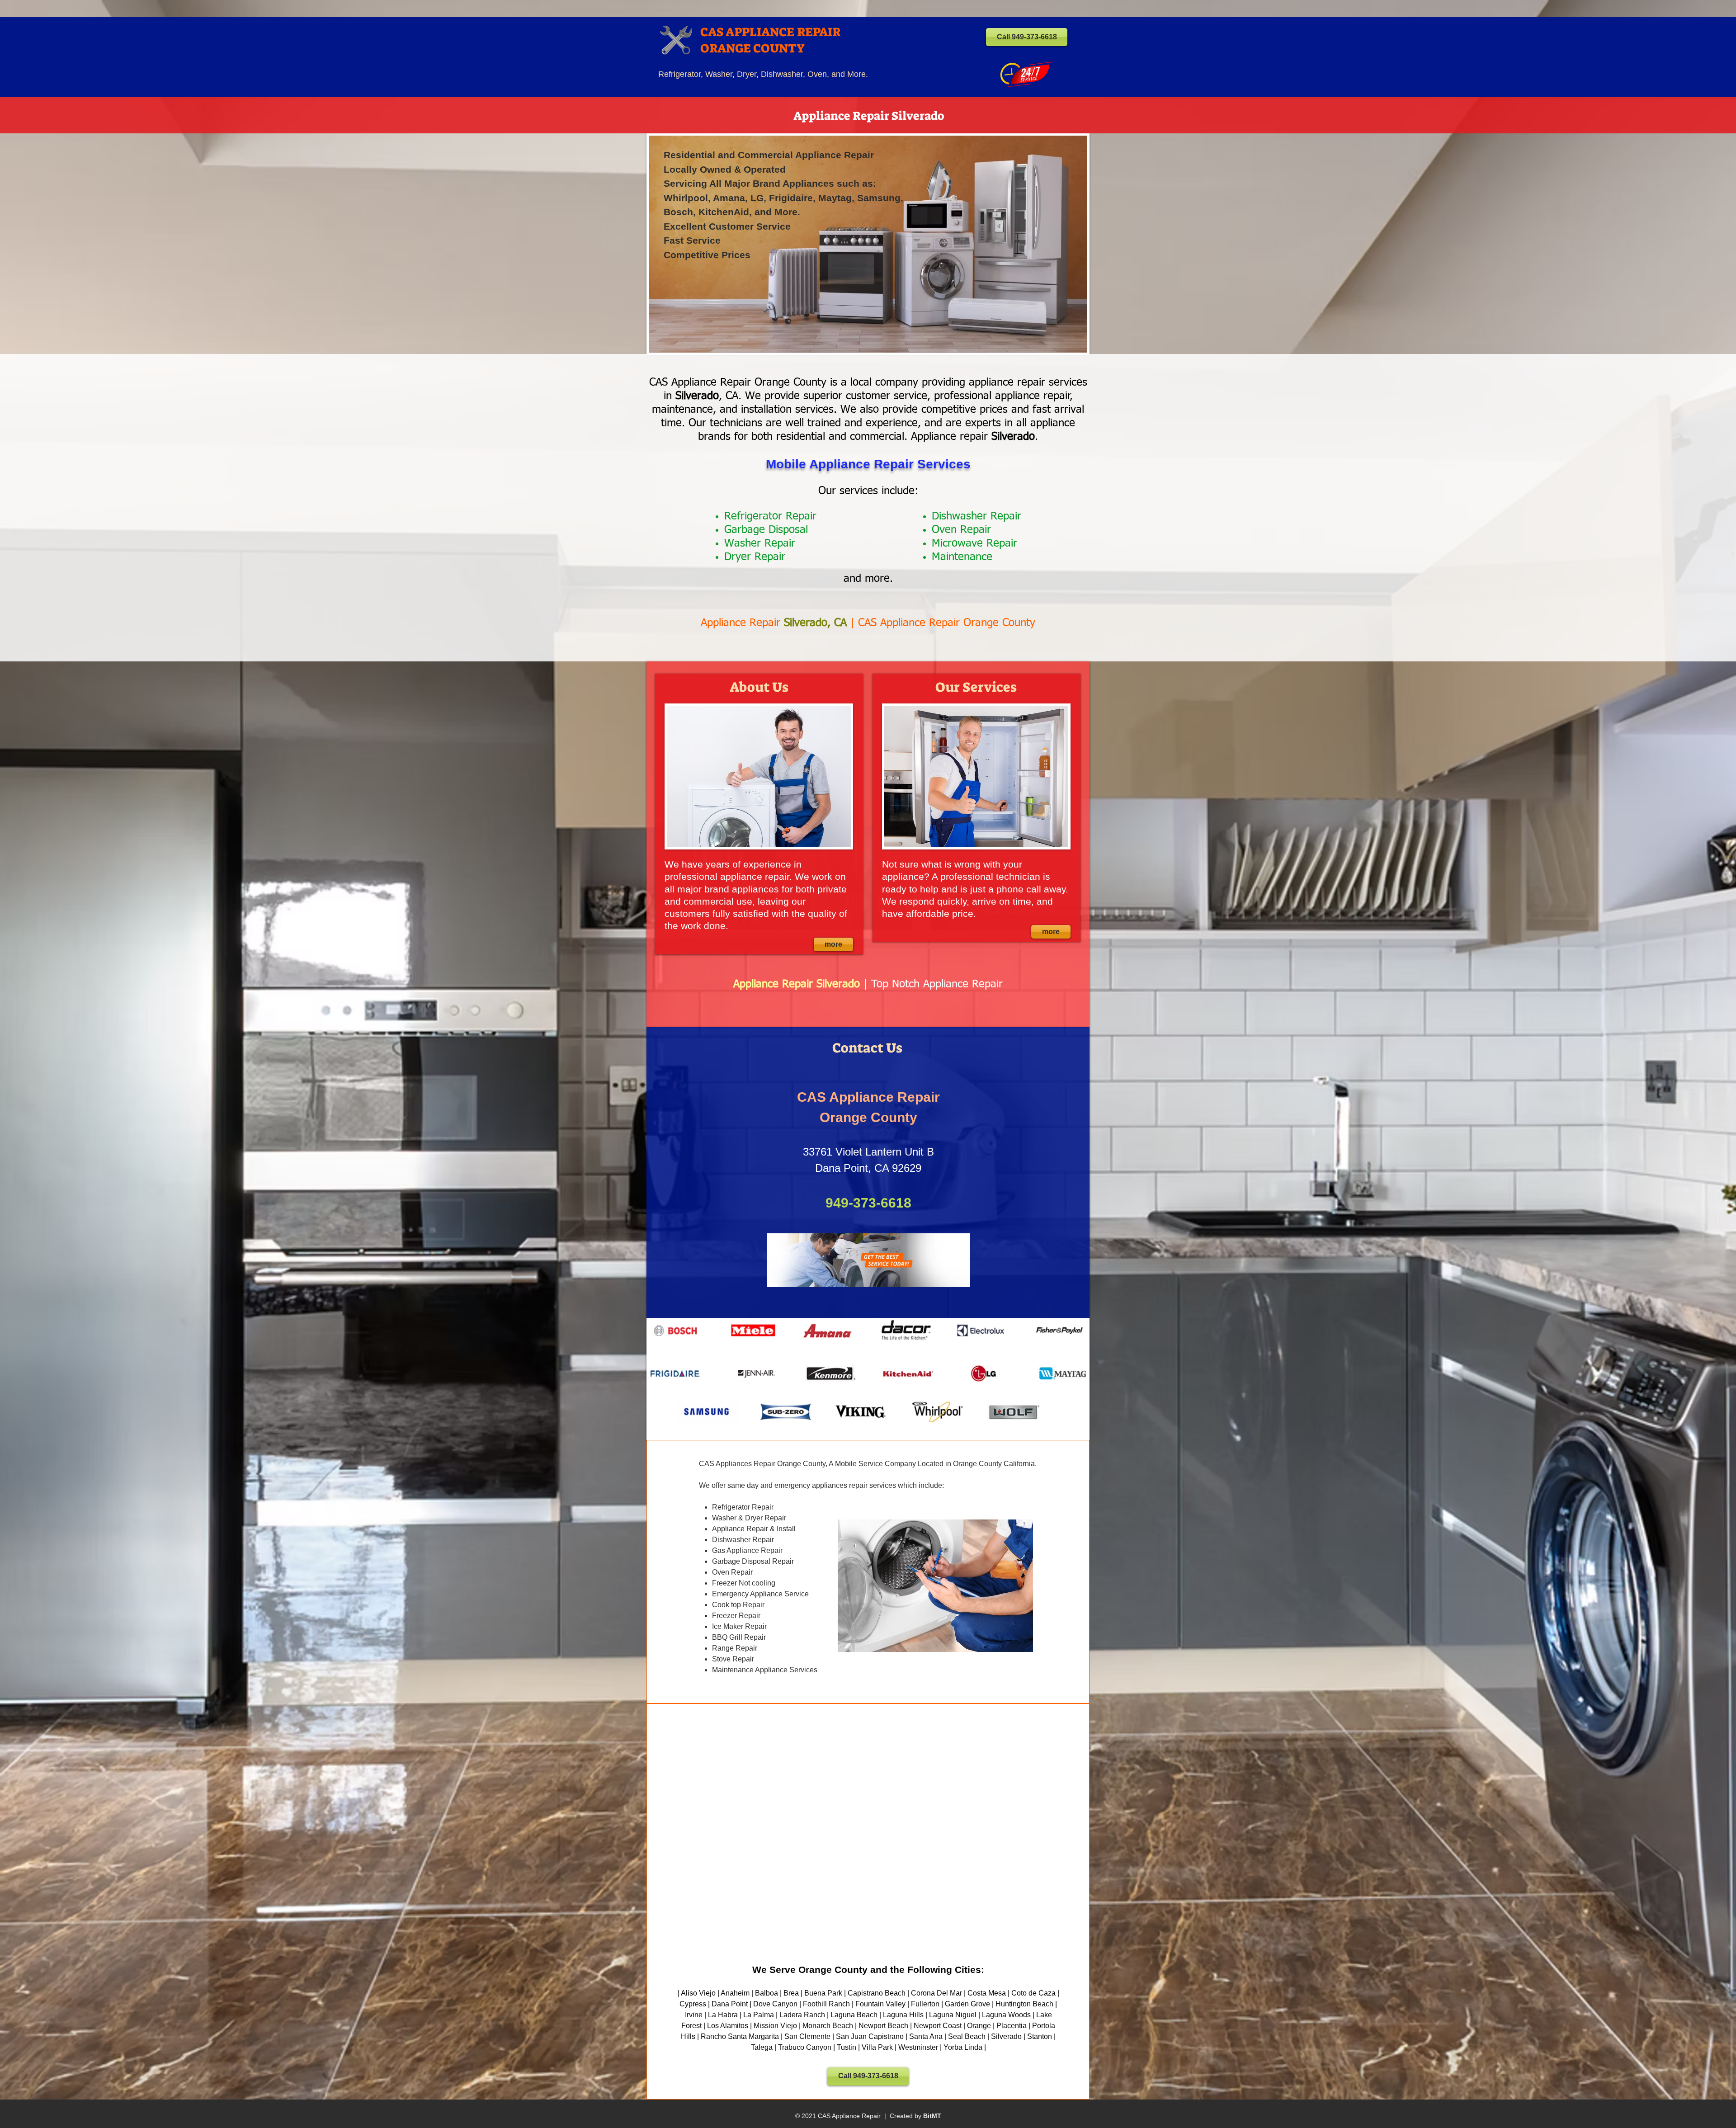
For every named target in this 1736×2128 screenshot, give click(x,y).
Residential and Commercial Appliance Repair (769, 155)
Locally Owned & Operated (725, 169)
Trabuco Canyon (805, 2047)
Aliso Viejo (698, 1993)
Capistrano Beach (877, 1993)
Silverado (1006, 2036)
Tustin (847, 2047)
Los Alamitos (728, 2026)
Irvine (694, 2015)
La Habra (723, 2015)
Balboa (767, 1993)
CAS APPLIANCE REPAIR (770, 32)
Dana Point (730, 2004)
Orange (979, 2026)
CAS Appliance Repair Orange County (947, 623)
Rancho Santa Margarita (740, 2036)
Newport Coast (938, 2026)
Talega (762, 2047)
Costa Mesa (987, 1993)
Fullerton (925, 2004)
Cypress (693, 2004)
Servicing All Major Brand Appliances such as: (770, 183)
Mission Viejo (775, 2026)
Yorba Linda (963, 2047)
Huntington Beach (1024, 2004)
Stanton (1040, 2036)
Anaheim (735, 1993)
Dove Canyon (775, 2004)
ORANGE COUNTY (752, 48)
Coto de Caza (1033, 1993)
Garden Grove (967, 2004)
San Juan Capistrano (870, 2036)
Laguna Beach (854, 2015)
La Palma (759, 2015)
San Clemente (807, 2036)
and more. (868, 579)
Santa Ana (926, 2036)
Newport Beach (883, 2026)
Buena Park (823, 1993)
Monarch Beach (828, 2026)
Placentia (1012, 2026)
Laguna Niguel (953, 2015)
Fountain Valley (880, 2004)
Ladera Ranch (802, 2015)
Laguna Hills (903, 2015)
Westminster (918, 2047)
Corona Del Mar (936, 1993)
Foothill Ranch (826, 2004)
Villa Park (877, 2047)
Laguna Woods (1006, 2015)
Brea (791, 1993)
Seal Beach (967, 2036)
